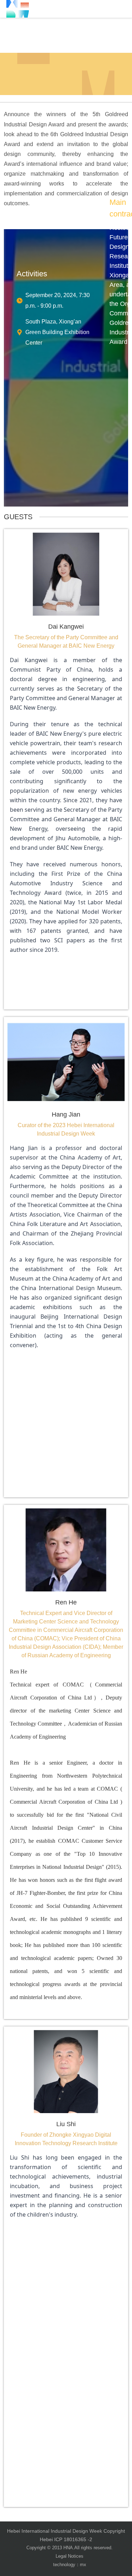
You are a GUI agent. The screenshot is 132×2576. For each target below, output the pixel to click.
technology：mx (70, 2565)
